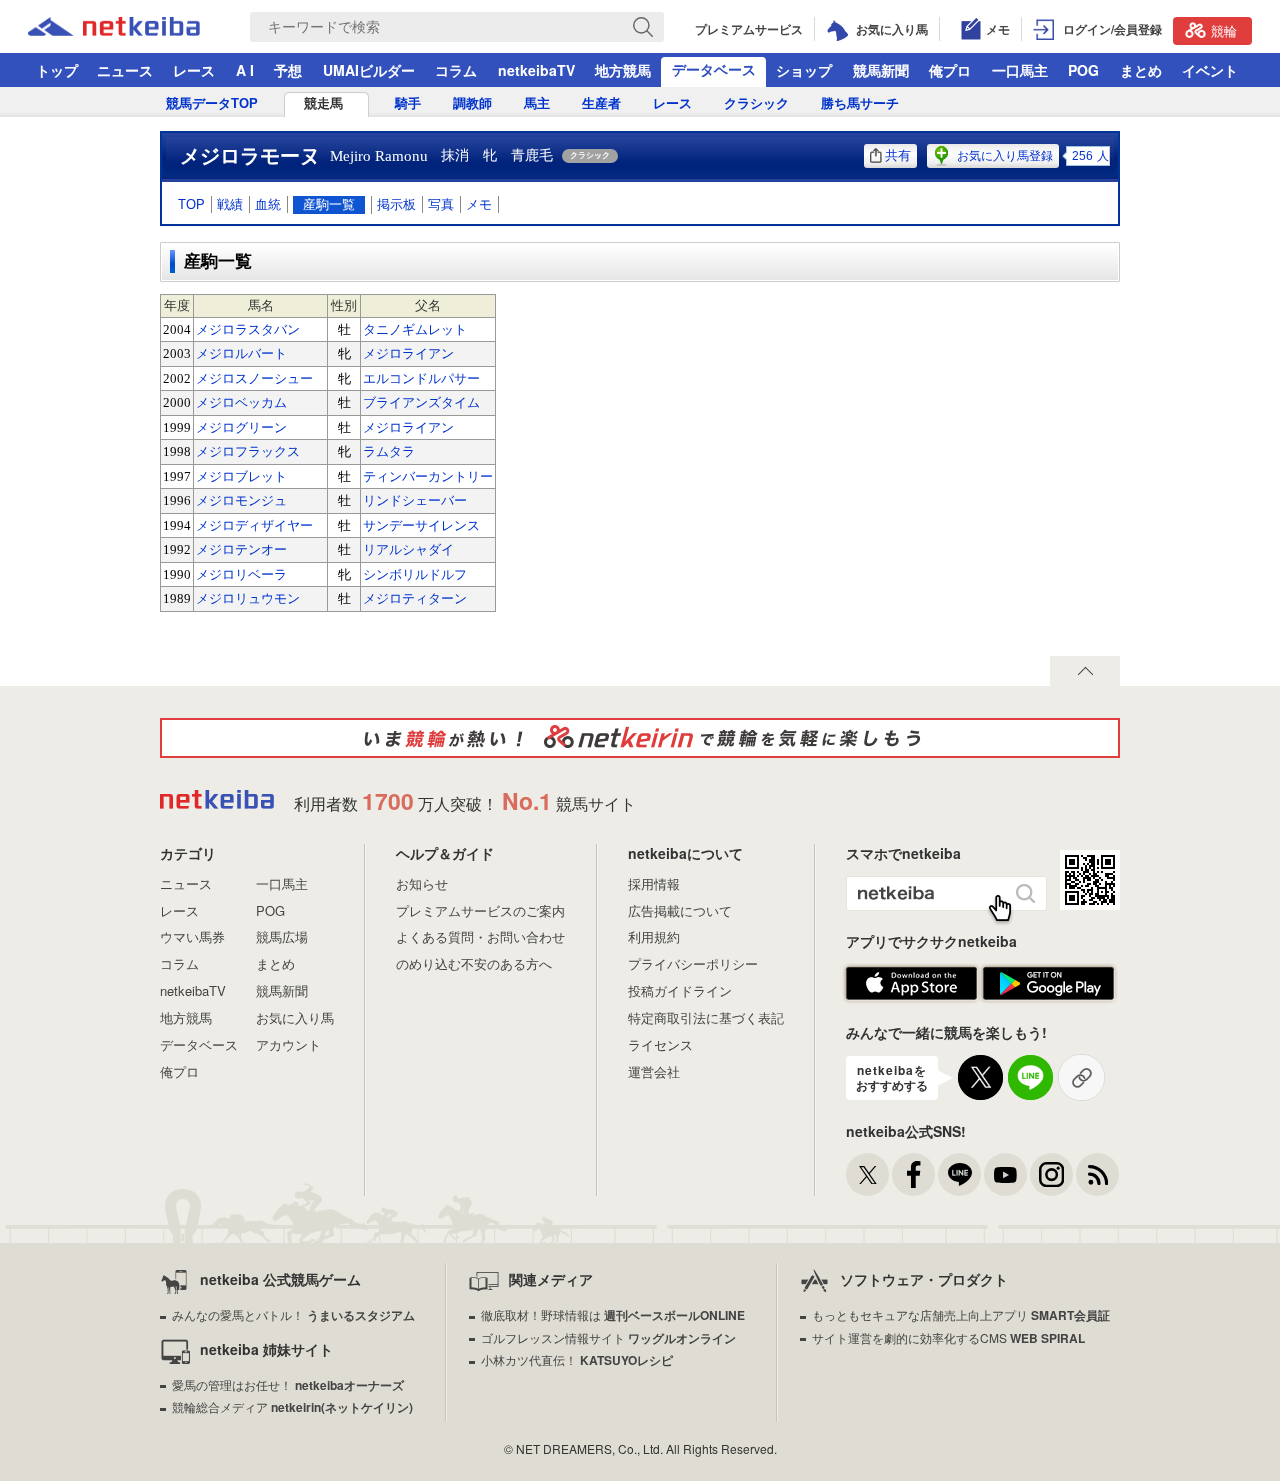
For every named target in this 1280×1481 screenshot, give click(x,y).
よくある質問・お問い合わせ (480, 936)
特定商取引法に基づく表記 (706, 1017)
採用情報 (654, 883)
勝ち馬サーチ (860, 103)
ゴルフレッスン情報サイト (608, 1337)
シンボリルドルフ (415, 574)
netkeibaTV (536, 70)
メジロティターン (415, 598)
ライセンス (660, 1044)
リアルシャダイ (408, 549)
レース (194, 70)
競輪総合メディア (292, 1406)
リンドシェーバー (415, 500)
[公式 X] (867, 1174)
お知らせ (422, 883)
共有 (898, 155)
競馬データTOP (212, 103)
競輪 (1224, 30)
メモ (479, 204)
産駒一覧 (329, 204)
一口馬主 (1020, 70)
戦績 (230, 204)
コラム (456, 70)
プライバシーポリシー (693, 963)
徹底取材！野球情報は (613, 1314)
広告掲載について (680, 910)
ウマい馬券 (192, 936)
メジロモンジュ (241, 500)
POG (1083, 70)
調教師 (472, 103)
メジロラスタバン (248, 329)
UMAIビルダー (369, 70)
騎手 (408, 103)
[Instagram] (1051, 1174)
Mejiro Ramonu (379, 156)
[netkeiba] (139, 27)
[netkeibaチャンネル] (1005, 1174)
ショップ (804, 70)
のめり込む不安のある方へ (474, 963)
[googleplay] (1048, 984)
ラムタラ (389, 451)
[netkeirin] (640, 738)
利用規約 (654, 936)
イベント (1210, 70)
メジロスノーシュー (254, 378)
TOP (191, 204)
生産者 (601, 103)
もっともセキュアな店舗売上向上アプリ (961, 1314)
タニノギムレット (415, 329)
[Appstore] (911, 984)
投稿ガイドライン (680, 990)
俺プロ (950, 70)
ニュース (125, 70)
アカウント (288, 1044)
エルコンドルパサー (421, 378)
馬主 (537, 103)
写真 (441, 204)
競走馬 (323, 103)
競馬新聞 (881, 70)
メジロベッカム (241, 402)
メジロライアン (408, 353)
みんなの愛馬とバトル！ (293, 1314)
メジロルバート (241, 353)
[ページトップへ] (1085, 671)
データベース (714, 69)
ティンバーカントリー (428, 476)
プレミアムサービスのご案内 (480, 910)
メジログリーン (241, 427)
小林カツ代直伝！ (577, 1359)
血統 (268, 204)
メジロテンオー (241, 549)
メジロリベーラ (241, 574)
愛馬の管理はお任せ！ (288, 1384)
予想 (288, 70)
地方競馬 (623, 70)
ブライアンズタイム (421, 402)
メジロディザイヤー (254, 525)
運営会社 (654, 1071)
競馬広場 (282, 936)
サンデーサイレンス (421, 525)
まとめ (1141, 70)
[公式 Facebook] (913, 1174)
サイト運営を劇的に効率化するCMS (948, 1337)
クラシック (756, 103)
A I (245, 70)
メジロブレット (241, 476)
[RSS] (1097, 1174)
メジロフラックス (248, 451)
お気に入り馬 (295, 1017)
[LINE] (959, 1174)
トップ (57, 70)
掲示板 (396, 204)
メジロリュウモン (248, 598)
